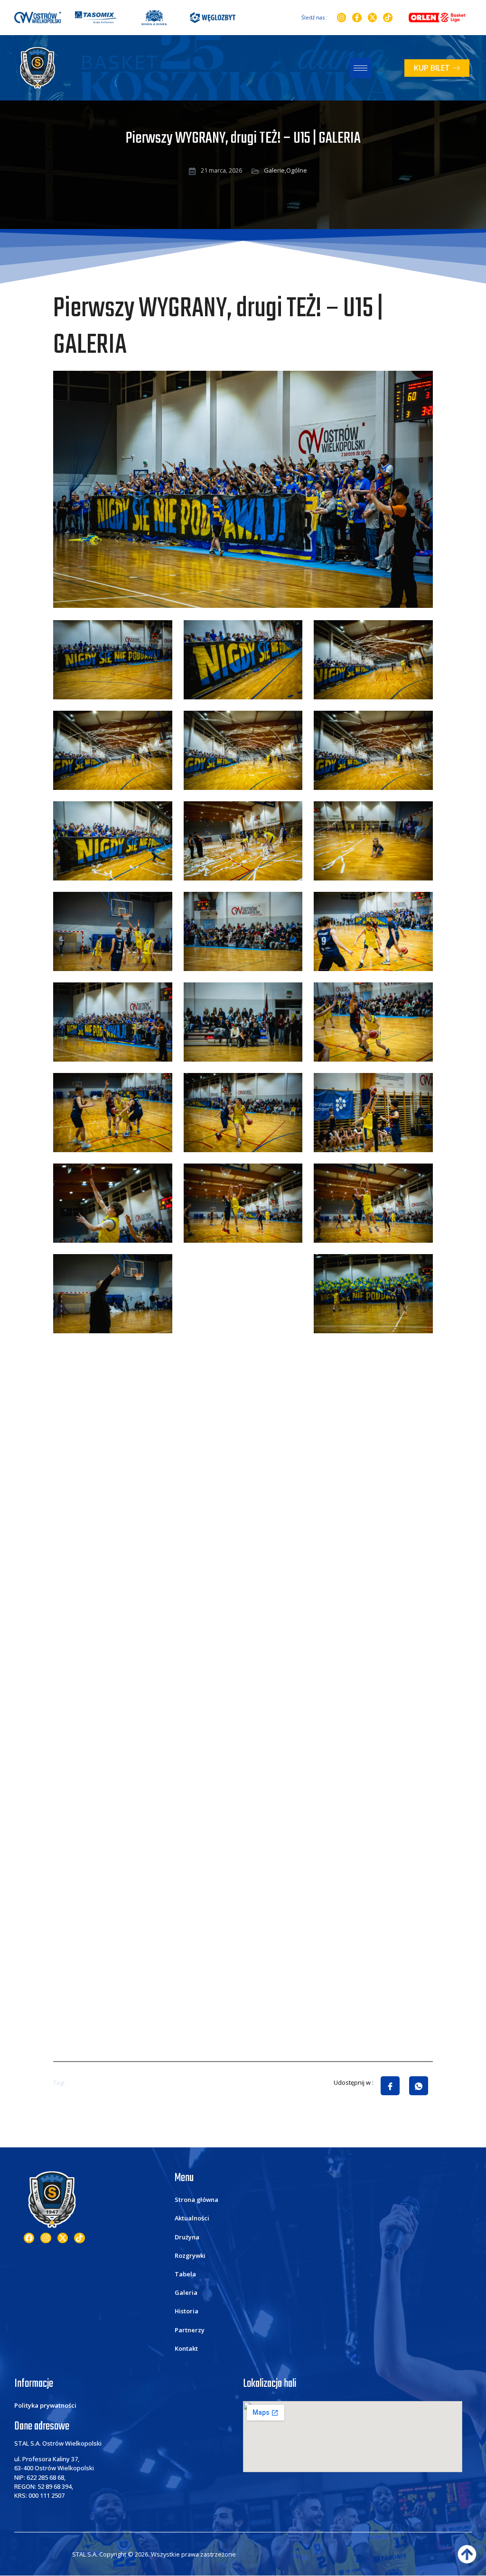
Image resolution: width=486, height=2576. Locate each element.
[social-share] (390, 2086)
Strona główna (196, 2200)
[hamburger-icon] (360, 68)
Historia (187, 2311)
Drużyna (187, 2237)
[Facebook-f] (357, 18)
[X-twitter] (373, 18)
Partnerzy (190, 2330)
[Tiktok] (388, 18)
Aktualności (192, 2218)
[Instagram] (342, 18)
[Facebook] (29, 2238)
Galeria (186, 2292)
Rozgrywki (190, 2255)
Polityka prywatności (45, 2405)
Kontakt (186, 2348)
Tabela (185, 2274)
